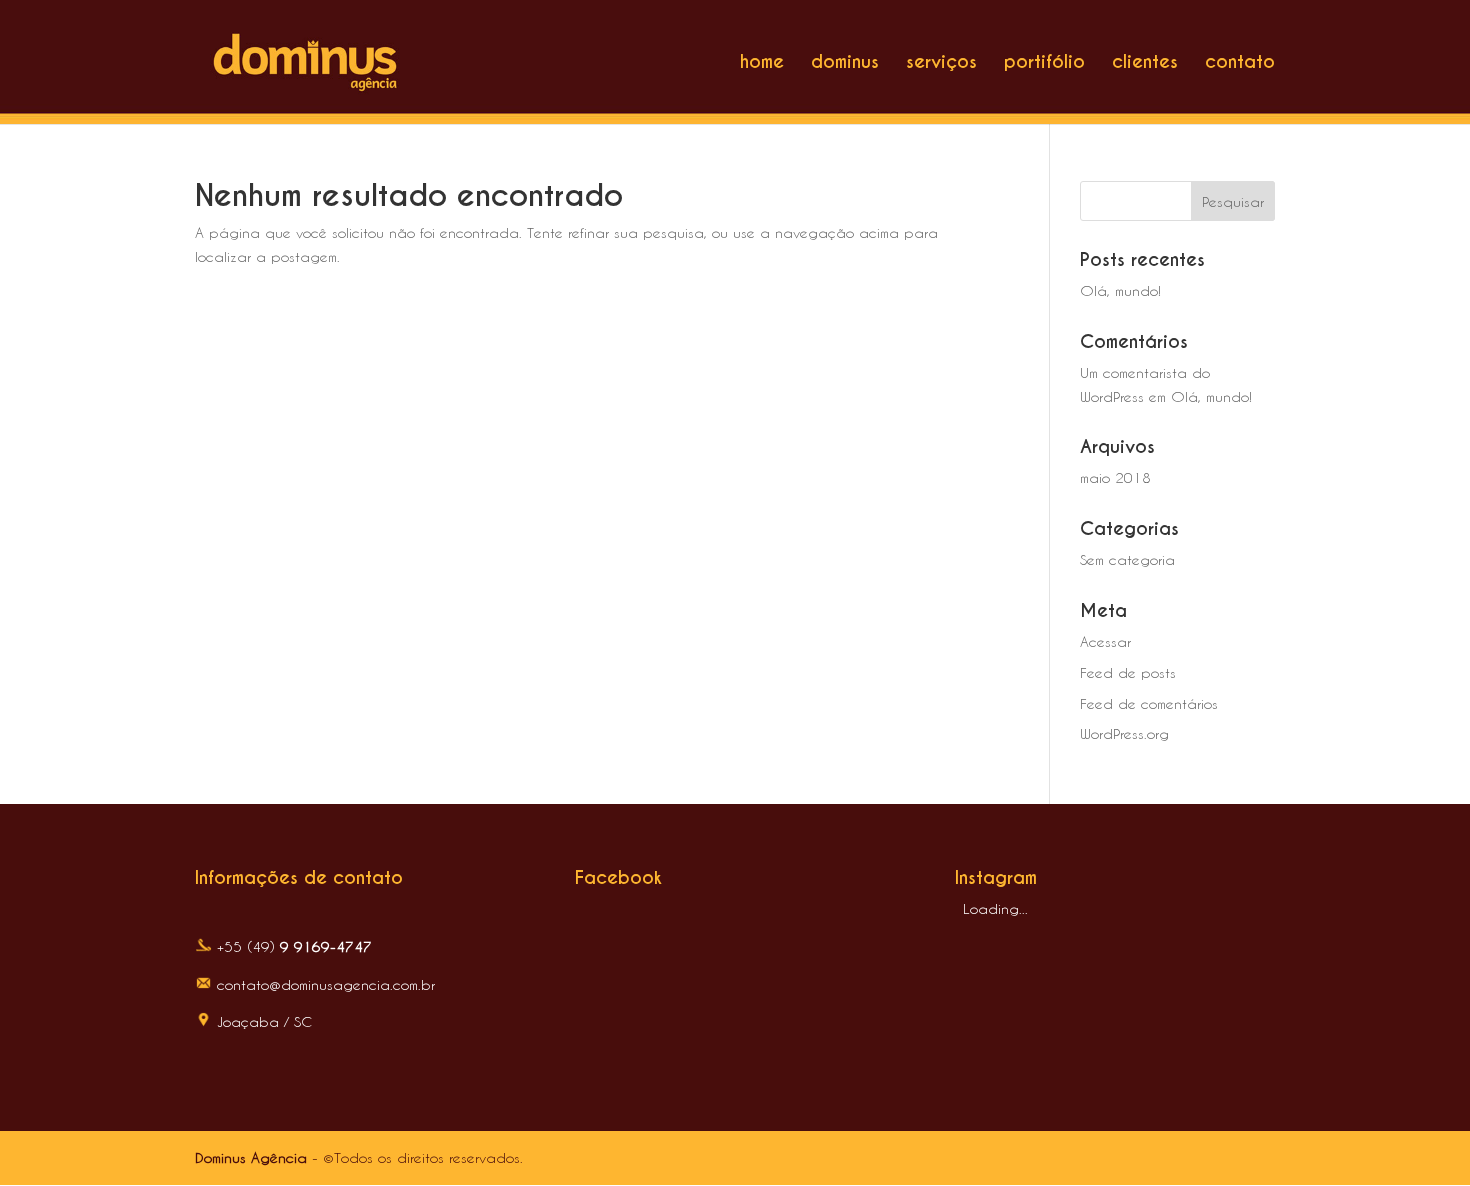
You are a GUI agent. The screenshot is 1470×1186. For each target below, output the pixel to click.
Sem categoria (1127, 559)
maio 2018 (1115, 477)
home (762, 64)
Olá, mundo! (1120, 290)
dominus (845, 64)
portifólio (1044, 64)
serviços (941, 64)
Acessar (1105, 641)
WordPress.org (1124, 733)
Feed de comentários (1149, 703)
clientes (1145, 64)
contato (1240, 64)
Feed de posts (1128, 672)
